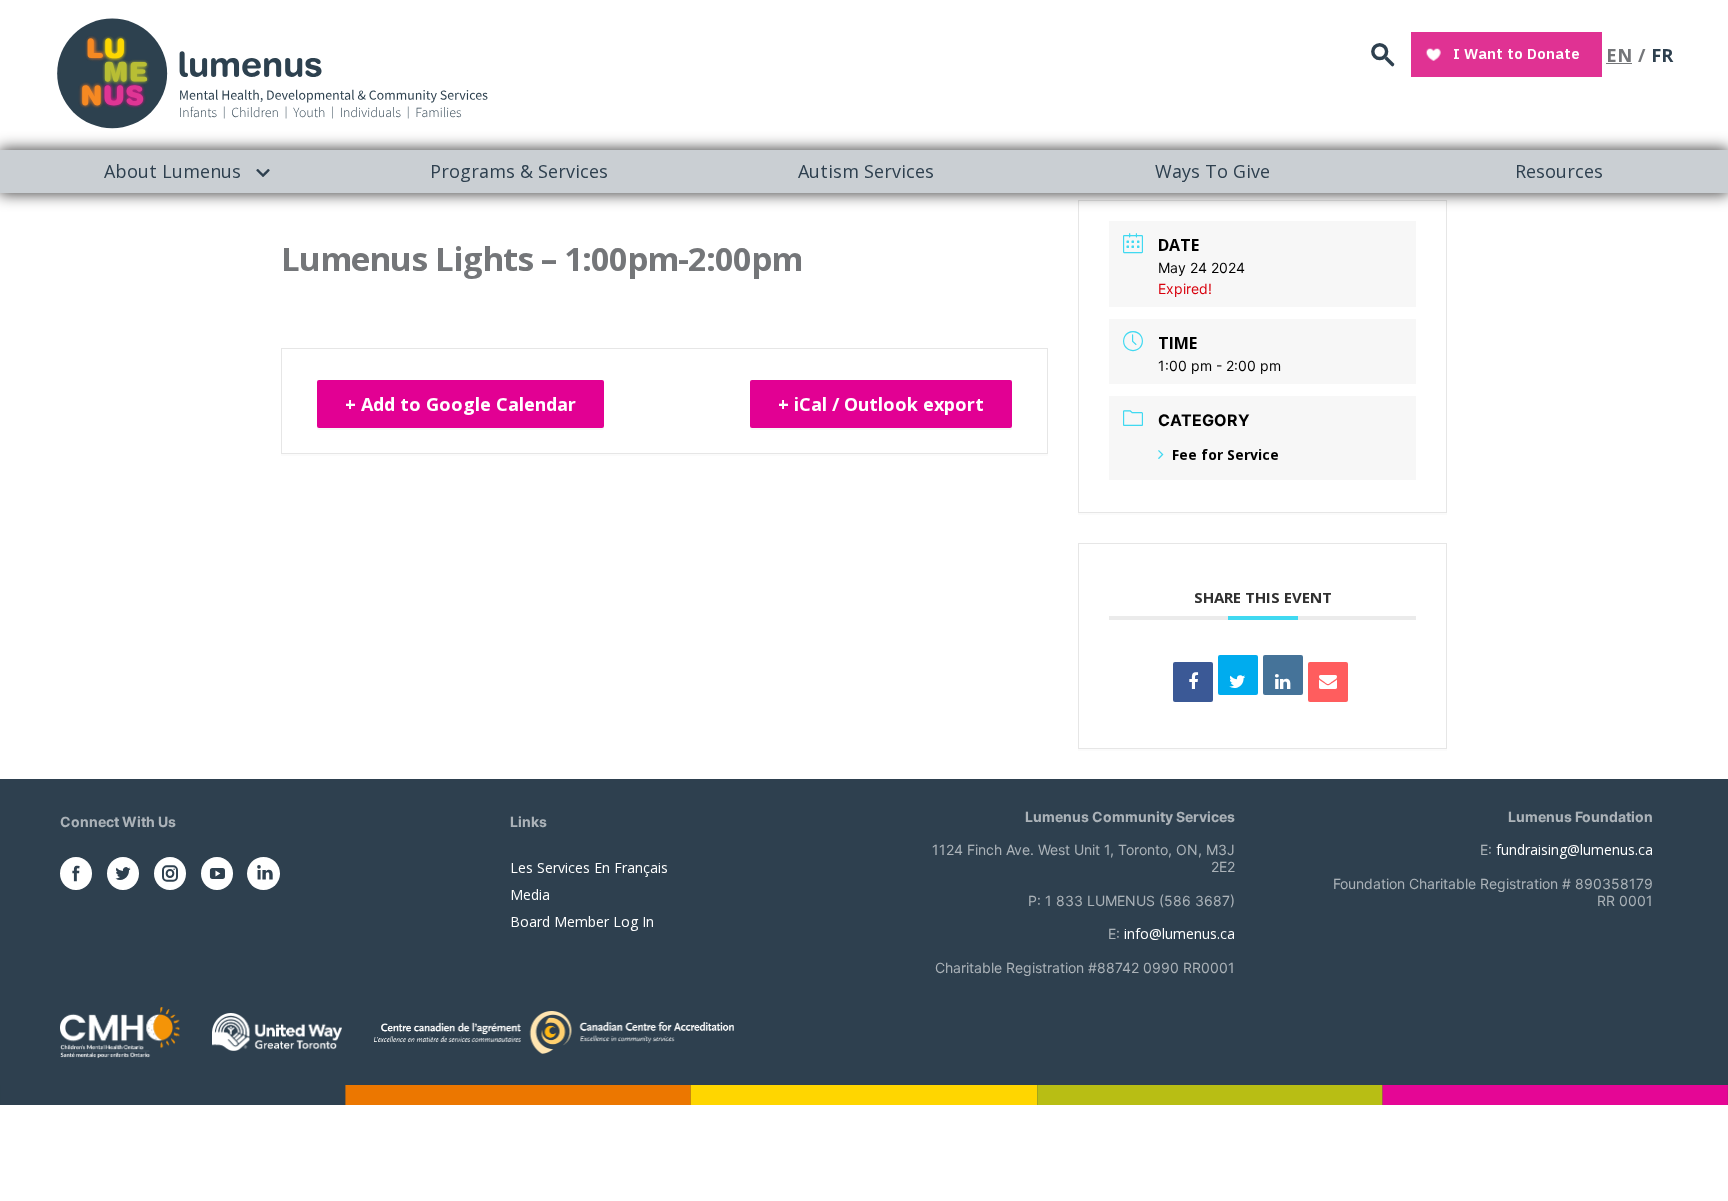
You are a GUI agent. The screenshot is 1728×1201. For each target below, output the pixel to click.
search (1383, 55)
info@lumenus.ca (1179, 933)
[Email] (1328, 682)
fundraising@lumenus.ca (1574, 849)
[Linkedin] (1283, 675)
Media (530, 894)
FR (1662, 55)
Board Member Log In (582, 921)
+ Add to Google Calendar (460, 404)
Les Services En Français (589, 867)
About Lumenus (172, 171)
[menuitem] (173, 171)
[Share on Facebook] (1193, 682)
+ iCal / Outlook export (881, 404)
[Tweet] (1238, 675)
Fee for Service (1225, 454)
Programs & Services (519, 171)
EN (1619, 55)
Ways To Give (1212, 171)
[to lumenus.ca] (271, 71)
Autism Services (866, 171)
